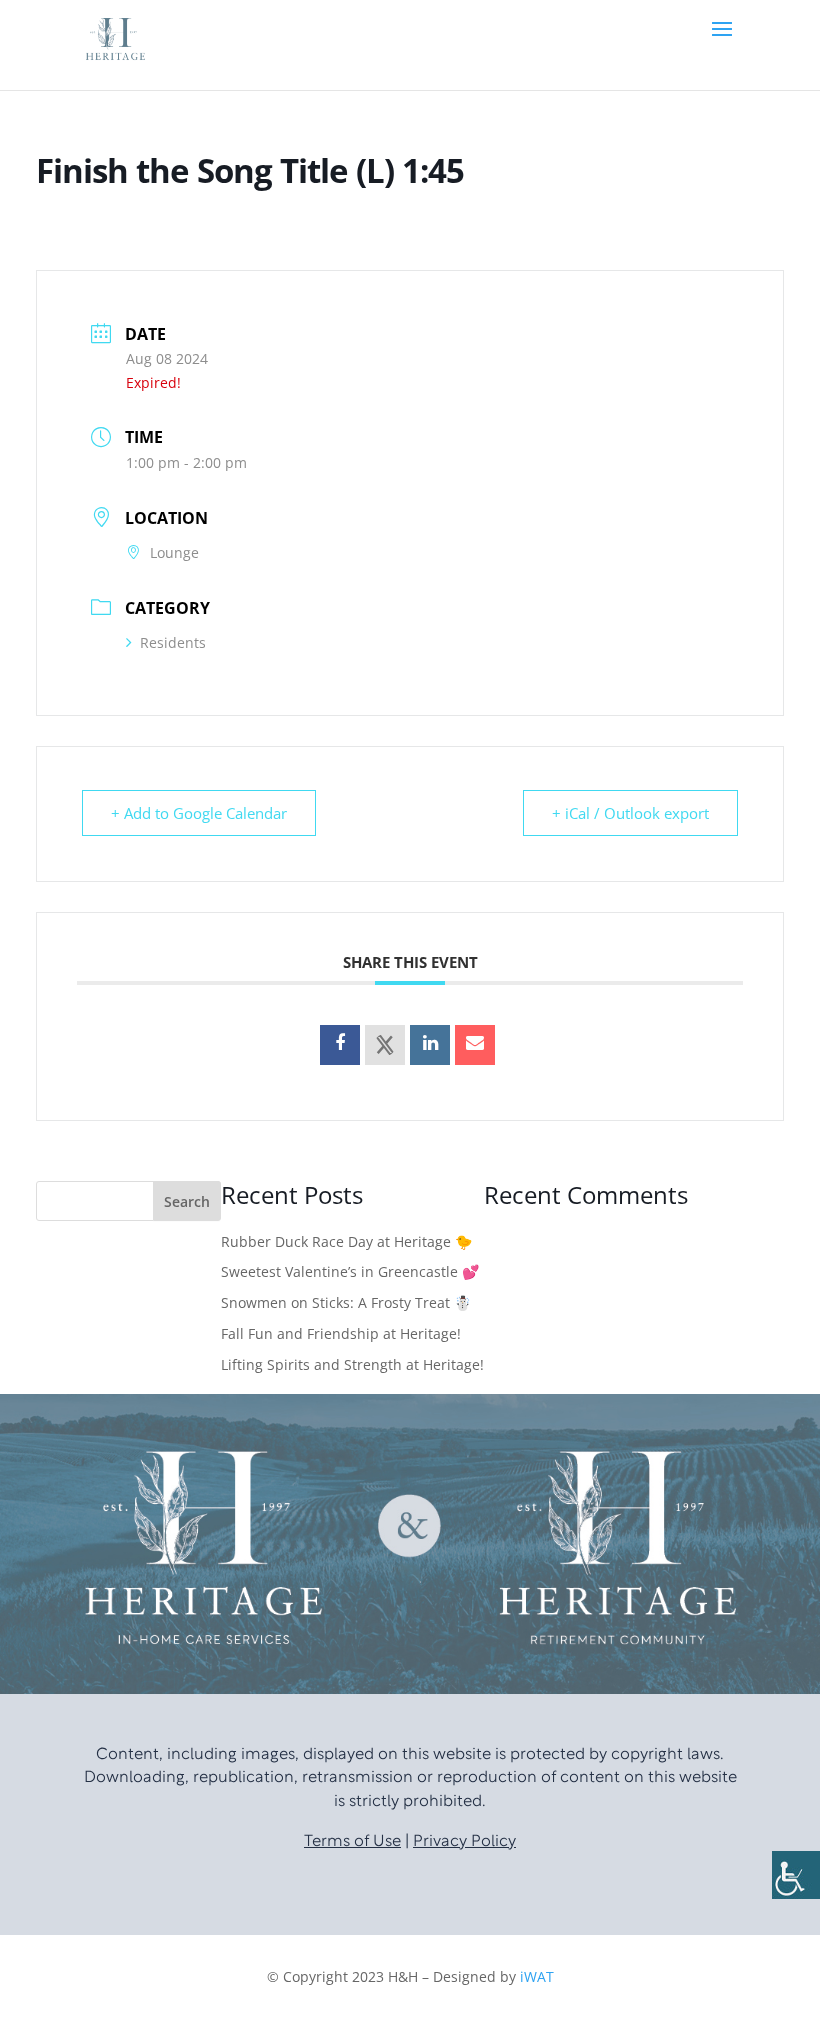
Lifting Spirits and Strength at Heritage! (352, 1364)
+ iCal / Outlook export (630, 813)
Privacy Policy (464, 1842)
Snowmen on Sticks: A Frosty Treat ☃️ (346, 1302)
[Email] (475, 1045)
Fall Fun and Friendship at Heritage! (341, 1333)
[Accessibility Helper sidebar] (796, 1875)
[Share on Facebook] (340, 1045)
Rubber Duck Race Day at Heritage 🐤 (346, 1241)
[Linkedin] (430, 1045)
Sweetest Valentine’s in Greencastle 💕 (350, 1271)
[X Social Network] (385, 1045)
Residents (173, 642)
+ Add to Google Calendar (199, 813)
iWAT (537, 1976)
